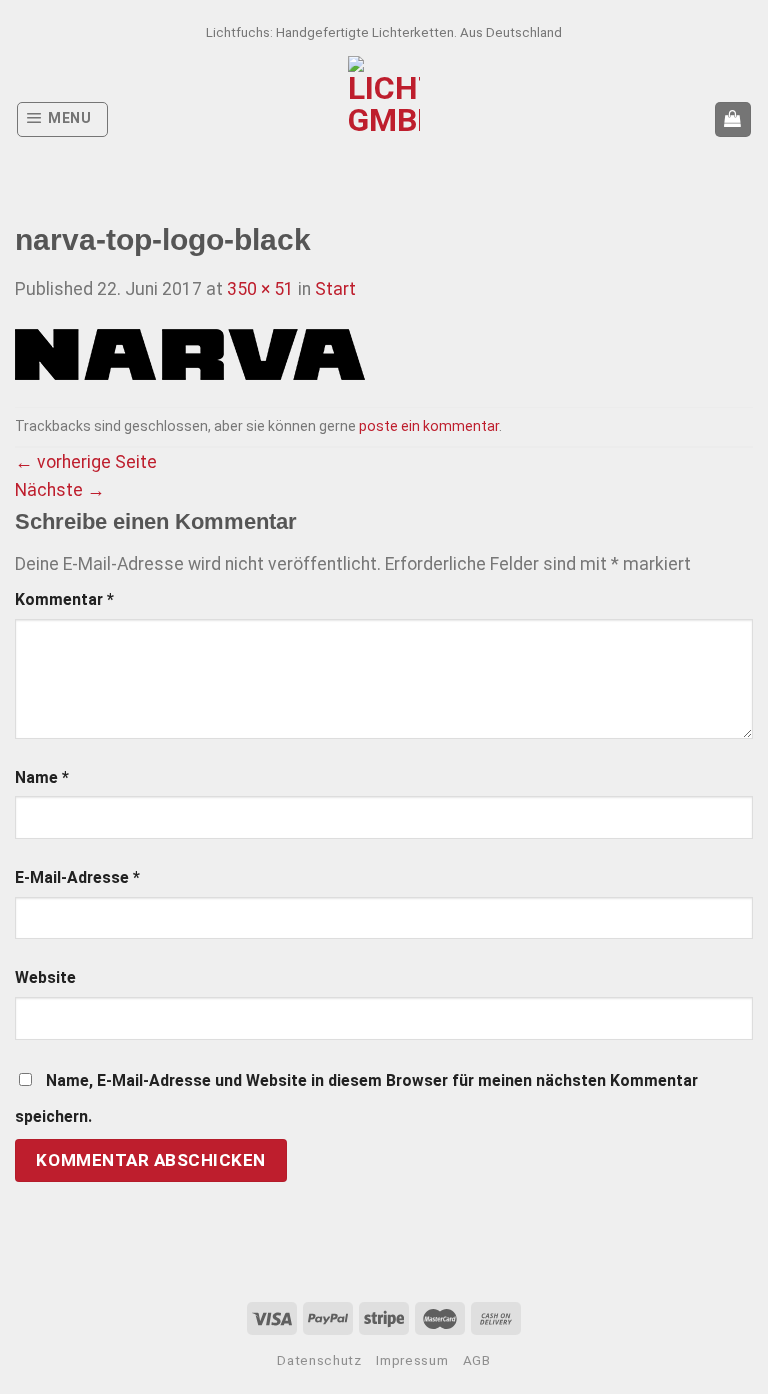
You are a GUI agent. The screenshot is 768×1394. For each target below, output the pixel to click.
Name (42, 777)
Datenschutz (319, 1360)
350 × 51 (260, 289)
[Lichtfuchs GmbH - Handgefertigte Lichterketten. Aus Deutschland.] (384, 119)
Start (335, 289)
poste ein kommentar (429, 426)
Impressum (412, 1360)
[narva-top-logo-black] (190, 354)
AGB (477, 1360)
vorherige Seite (86, 462)
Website (45, 977)
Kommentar (64, 599)
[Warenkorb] (733, 120)
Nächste (60, 490)
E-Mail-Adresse (77, 877)
